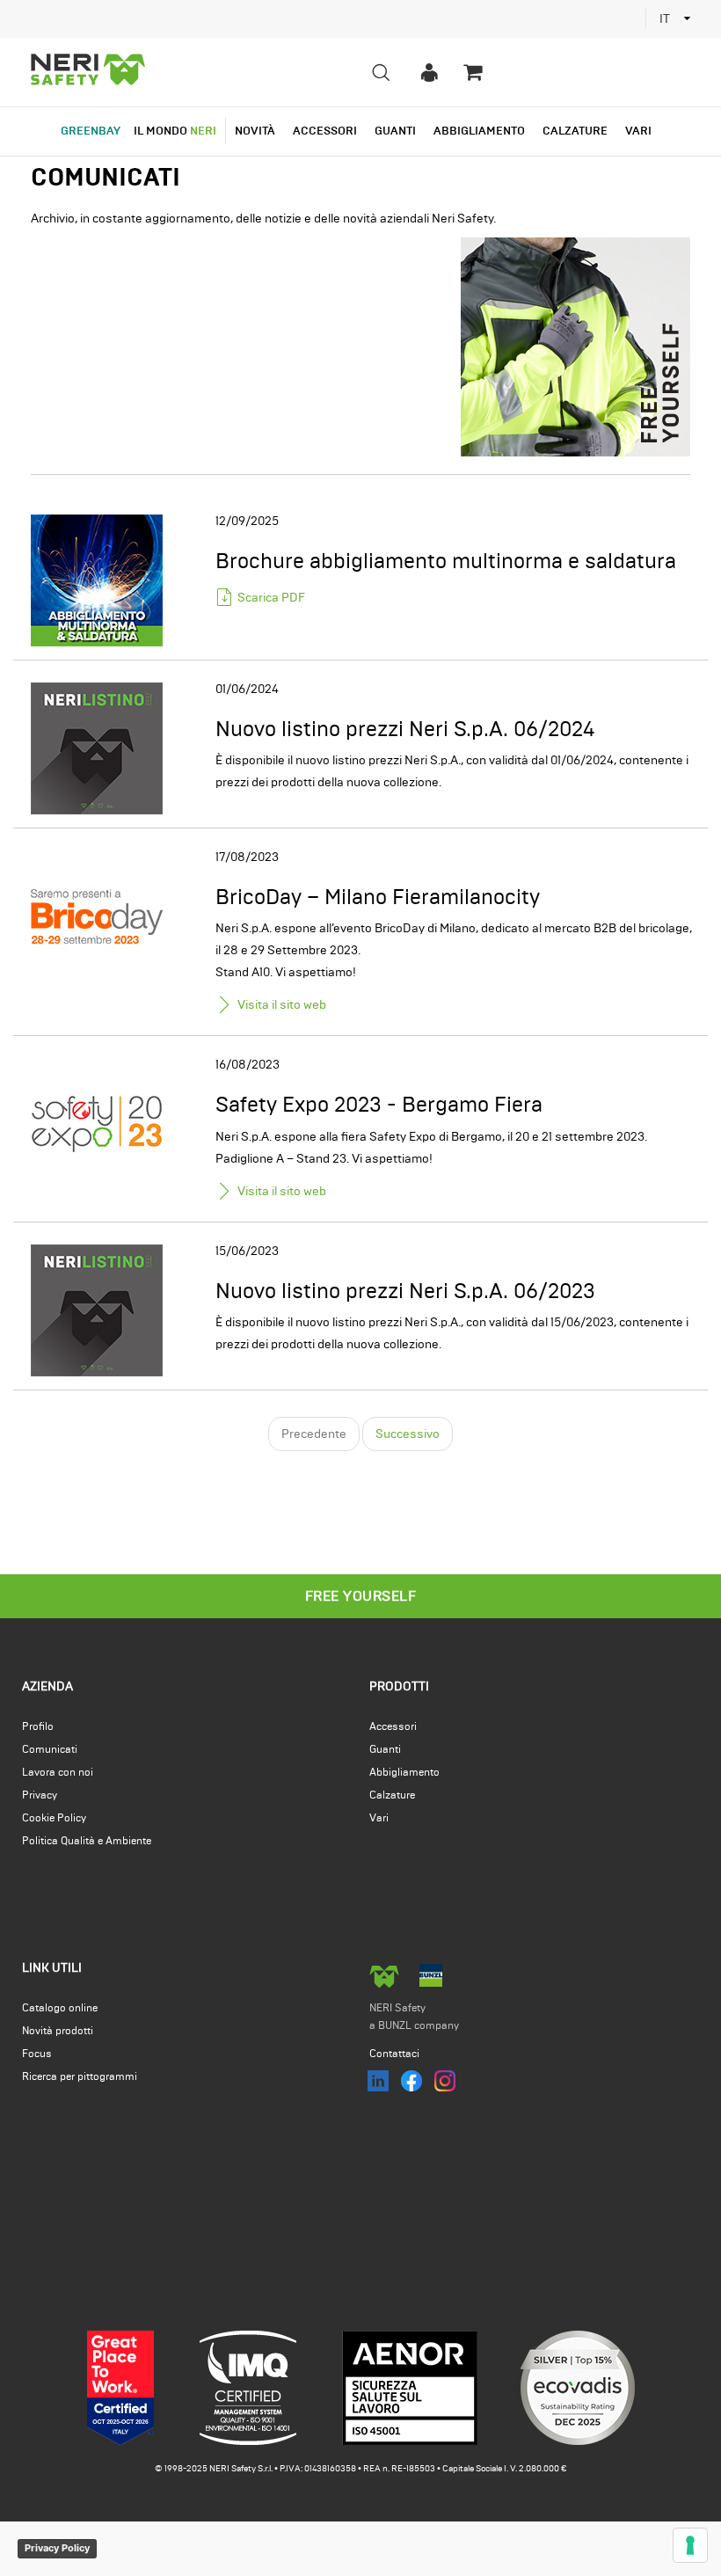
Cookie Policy (54, 1818)
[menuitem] (429, 72)
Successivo (408, 1434)
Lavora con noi (58, 1772)
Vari (379, 1818)
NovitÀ (255, 131)
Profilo (38, 1726)
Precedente (314, 1434)
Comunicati (50, 1749)
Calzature (392, 1795)
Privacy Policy (57, 2548)
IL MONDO (175, 131)
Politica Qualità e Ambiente (87, 1841)
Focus (37, 2054)
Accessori (393, 1726)
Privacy (40, 1795)
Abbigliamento (404, 1772)
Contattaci (394, 2054)
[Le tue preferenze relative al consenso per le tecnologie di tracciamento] (690, 2545)
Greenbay (91, 131)
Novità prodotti (58, 2031)
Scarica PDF (271, 598)
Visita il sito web (282, 1005)
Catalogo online (60, 2008)
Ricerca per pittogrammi (80, 2076)
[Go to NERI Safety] (90, 72)
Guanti (385, 1749)
